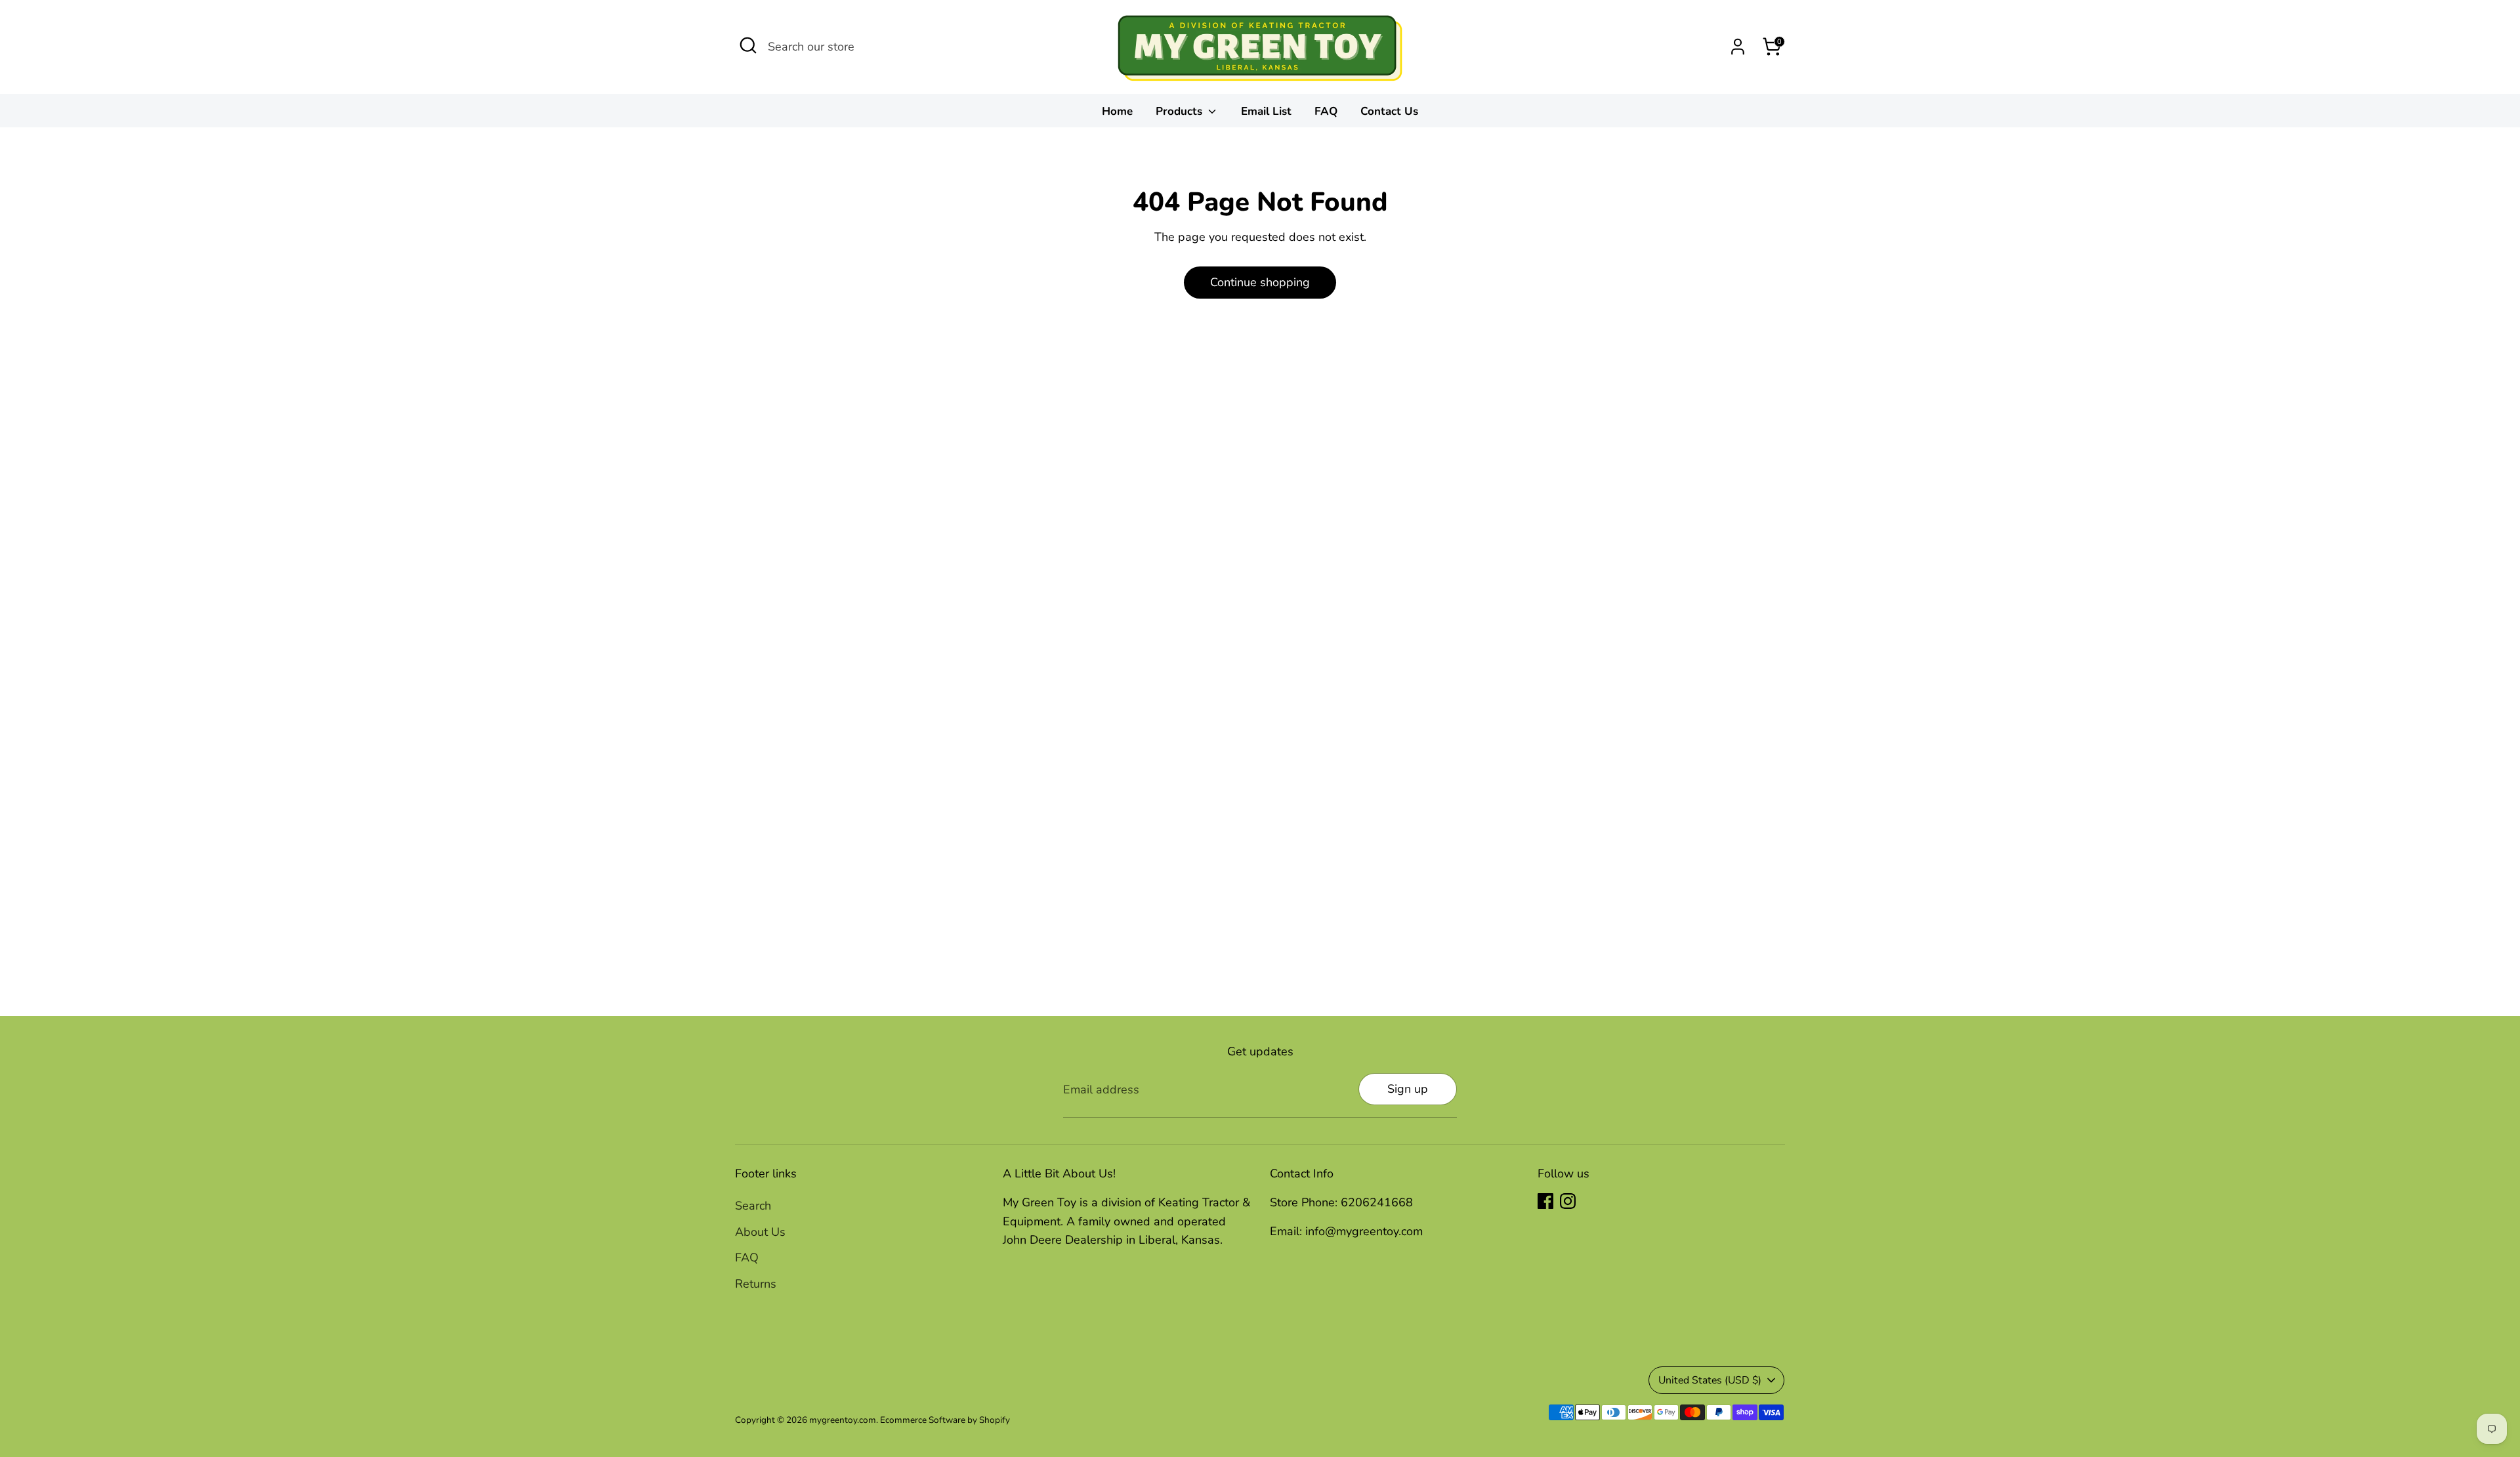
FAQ (1326, 111)
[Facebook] (1545, 1201)
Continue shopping (1260, 282)
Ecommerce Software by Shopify (945, 1420)
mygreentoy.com (843, 1420)
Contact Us (1389, 111)
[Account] (1738, 47)
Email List (1266, 111)
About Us (760, 1232)
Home (1117, 111)
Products (1181, 111)
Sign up (1408, 1089)
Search (753, 1206)
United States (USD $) (1710, 1380)
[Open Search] (748, 45)
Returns (756, 1284)
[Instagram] (1568, 1201)
